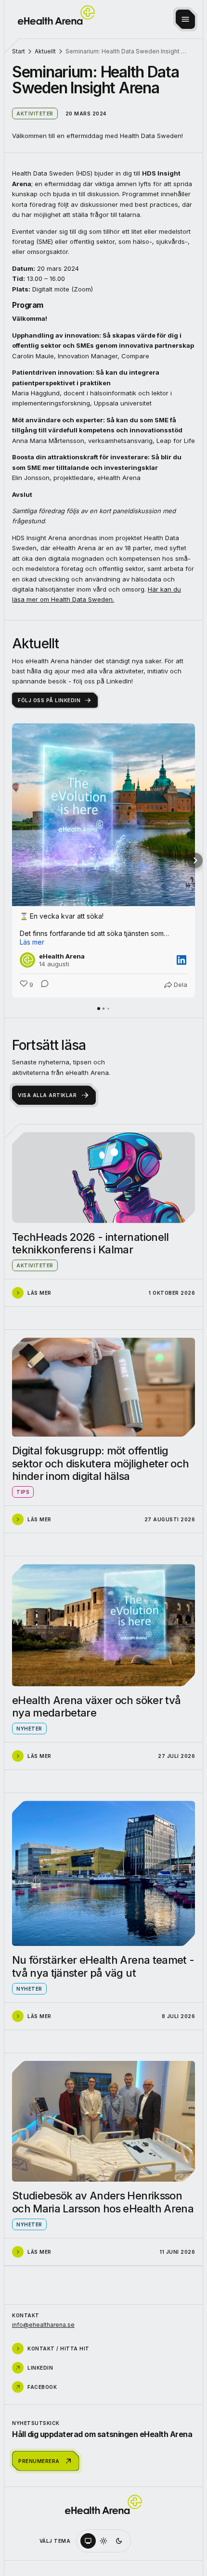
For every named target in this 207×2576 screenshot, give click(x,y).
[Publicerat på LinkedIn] (181, 960)
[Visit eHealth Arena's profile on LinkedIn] (29, 960)
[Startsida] (56, 15)
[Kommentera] (42, 985)
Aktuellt (45, 51)
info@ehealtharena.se (43, 2325)
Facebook (42, 2387)
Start (19, 51)
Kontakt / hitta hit (58, 2349)
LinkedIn (40, 2368)
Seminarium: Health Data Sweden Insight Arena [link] (127, 51)
